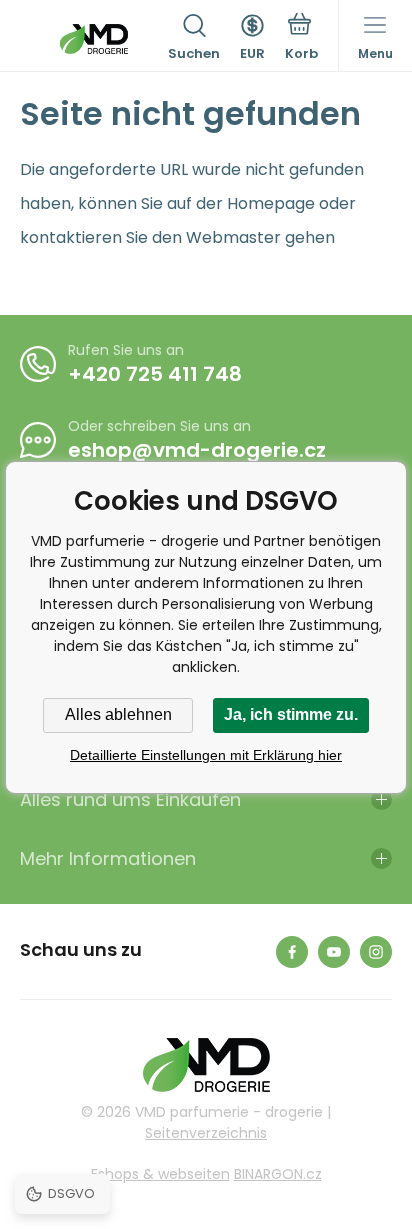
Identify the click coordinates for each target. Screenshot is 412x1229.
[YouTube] (334, 952)
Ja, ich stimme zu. (291, 714)
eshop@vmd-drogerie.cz (197, 450)
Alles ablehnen (118, 714)
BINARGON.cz (278, 1174)
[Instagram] (376, 952)
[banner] (94, 39)
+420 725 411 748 (155, 374)
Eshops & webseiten (160, 1174)
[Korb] (301, 39)
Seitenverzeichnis (206, 1133)
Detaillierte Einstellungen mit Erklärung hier (206, 755)
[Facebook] (292, 952)
